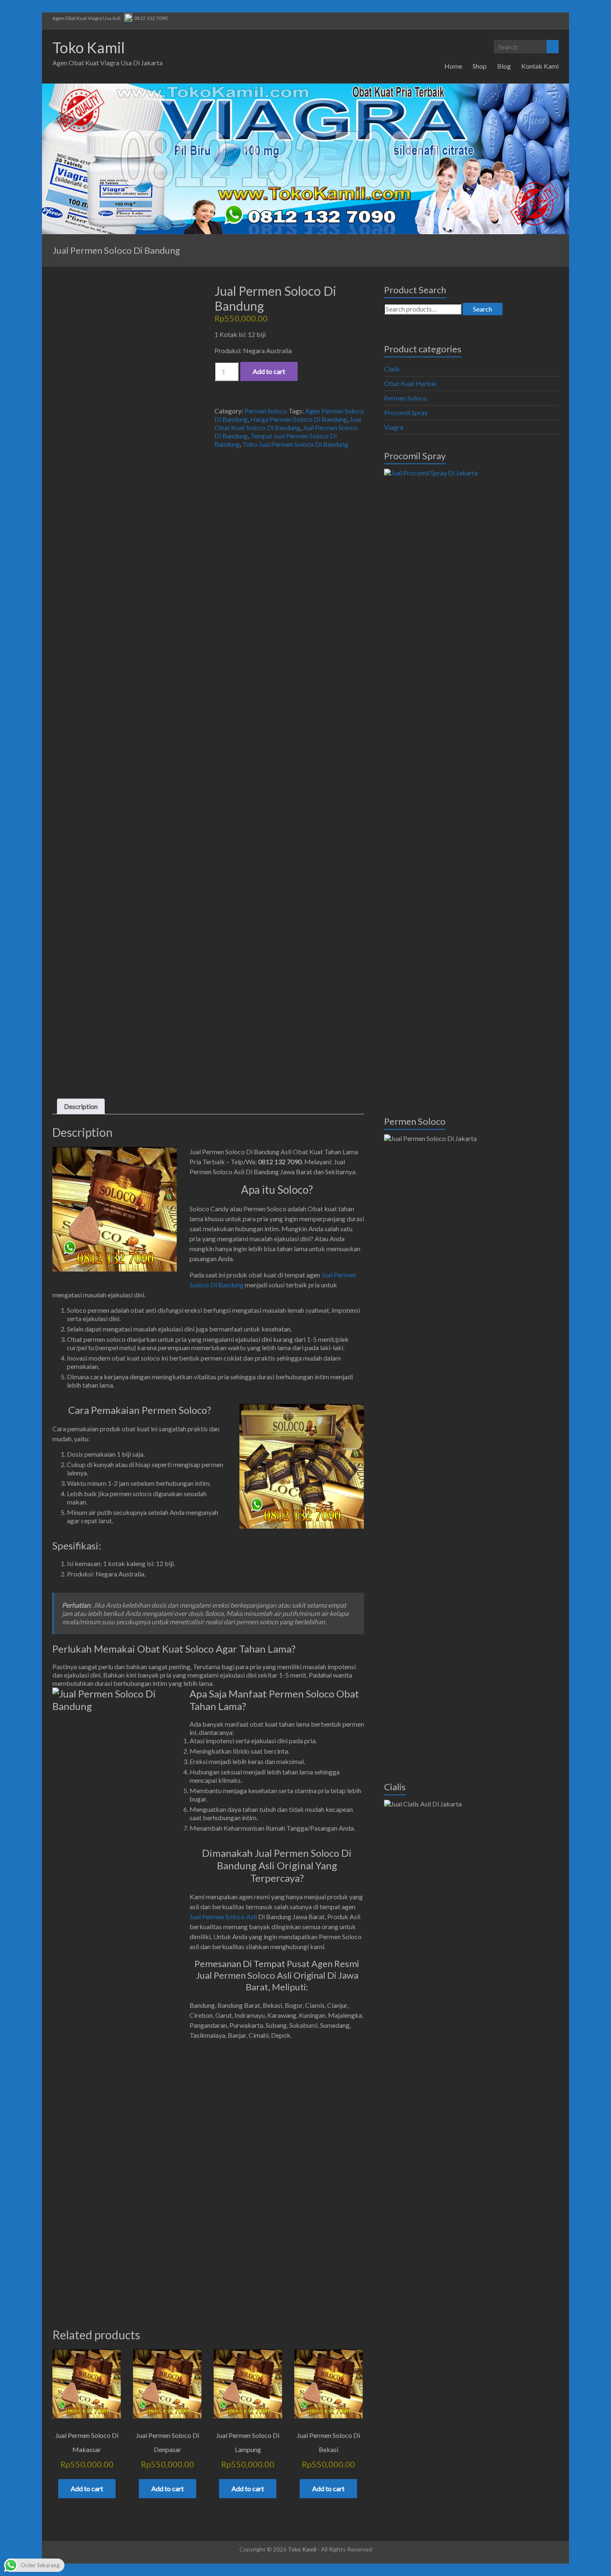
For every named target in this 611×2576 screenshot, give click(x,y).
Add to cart (269, 371)
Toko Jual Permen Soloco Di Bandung (295, 444)
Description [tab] (81, 1106)
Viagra (394, 427)
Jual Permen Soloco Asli (223, 1917)
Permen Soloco (266, 411)
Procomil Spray (406, 412)
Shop (480, 66)
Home (453, 66)
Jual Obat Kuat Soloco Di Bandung (288, 423)
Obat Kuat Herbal (410, 383)
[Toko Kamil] (305, 88)
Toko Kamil (89, 47)
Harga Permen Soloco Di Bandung (299, 419)
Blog (504, 66)
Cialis (392, 369)
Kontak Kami (540, 66)
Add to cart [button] (87, 2488)
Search (483, 309)
